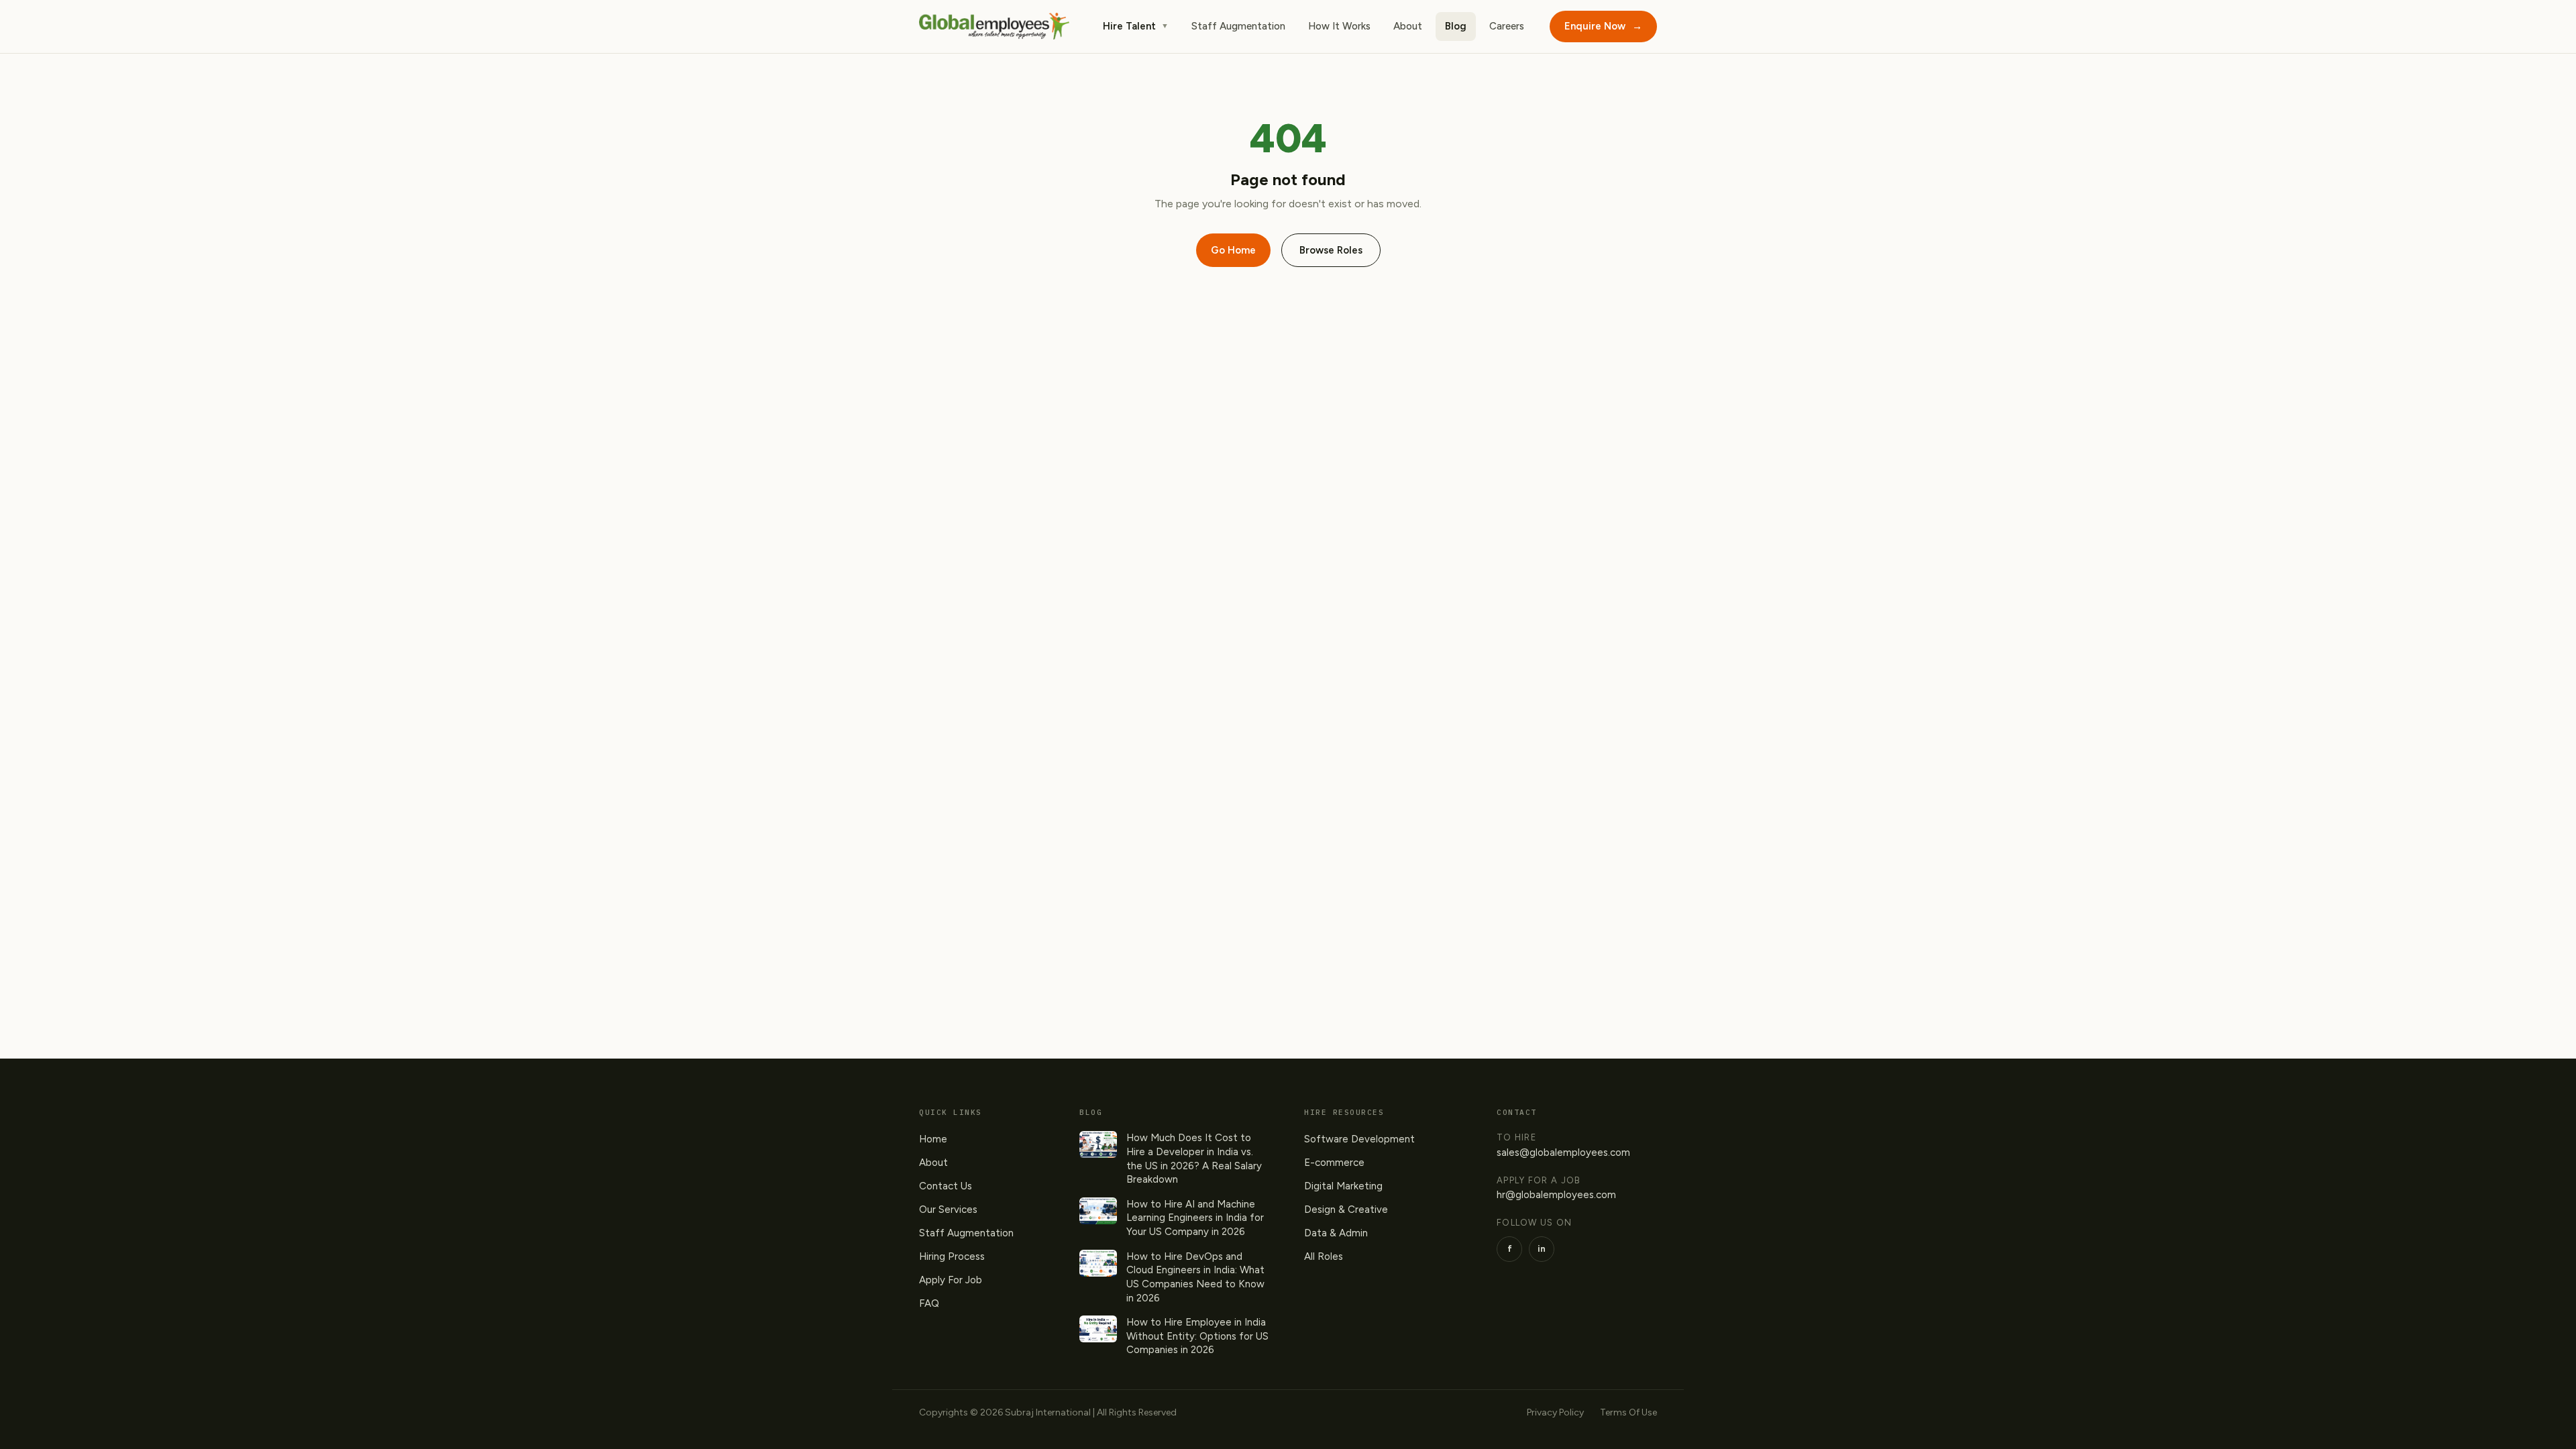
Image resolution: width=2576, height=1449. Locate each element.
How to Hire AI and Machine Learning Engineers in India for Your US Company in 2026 (1195, 1218)
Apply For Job (951, 1280)
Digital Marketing (1343, 1186)
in (1542, 1249)
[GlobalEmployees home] (994, 26)
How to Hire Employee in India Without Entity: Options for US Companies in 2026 (1197, 1336)
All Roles (1324, 1256)
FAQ (929, 1303)
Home (933, 1139)
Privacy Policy (1555, 1412)
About (1408, 26)
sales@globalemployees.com (1563, 1152)
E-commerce (1334, 1163)
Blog (1456, 26)
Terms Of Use (1628, 1412)
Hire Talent (1136, 26)
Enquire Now (1603, 26)
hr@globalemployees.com (1556, 1195)
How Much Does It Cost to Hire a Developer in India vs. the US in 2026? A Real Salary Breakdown (1194, 1159)
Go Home (1233, 250)
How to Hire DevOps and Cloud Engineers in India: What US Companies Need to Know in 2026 (1195, 1277)
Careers (1507, 26)
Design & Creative (1346, 1210)
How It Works (1339, 26)
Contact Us (946, 1186)
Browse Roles (1331, 250)
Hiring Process (952, 1256)
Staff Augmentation (1238, 26)
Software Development (1359, 1139)
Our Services (948, 1210)
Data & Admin (1336, 1233)
